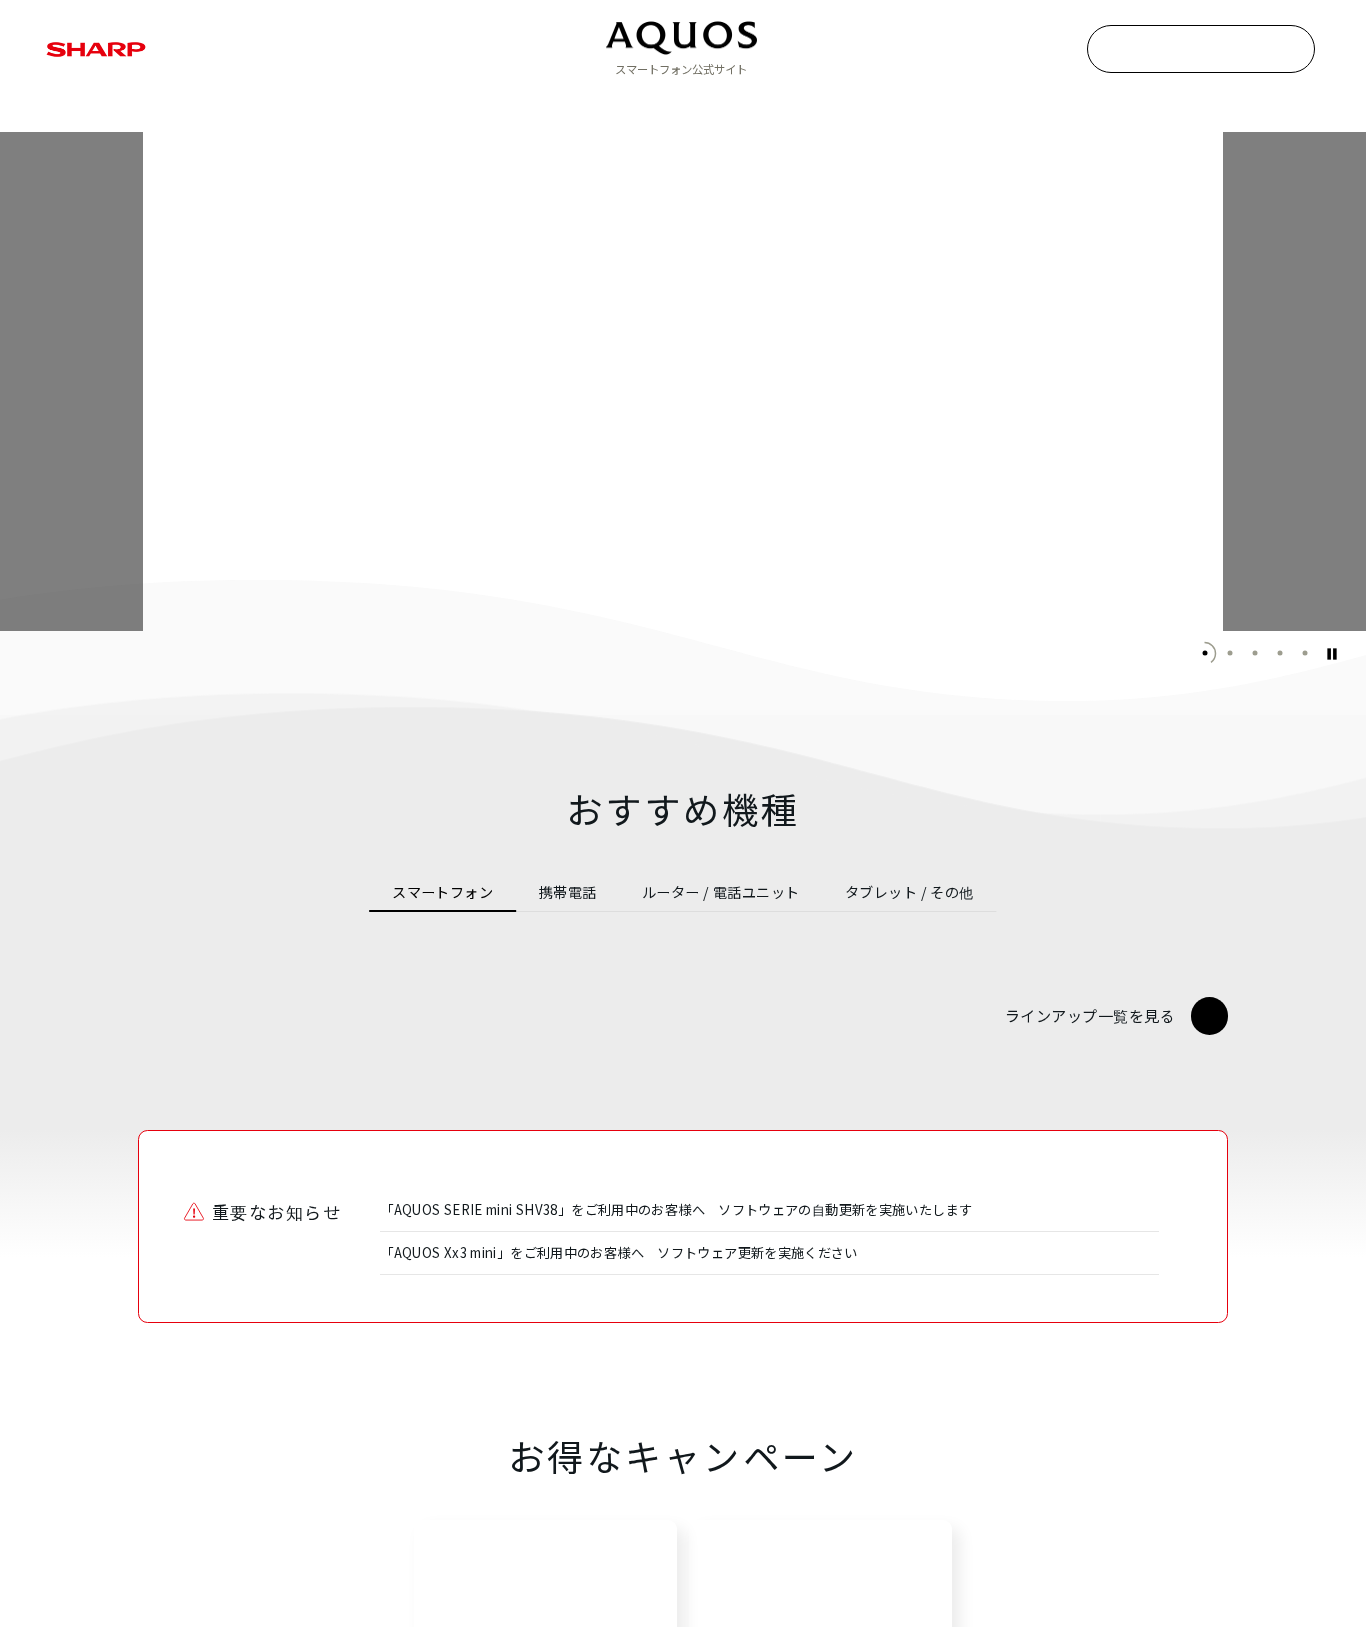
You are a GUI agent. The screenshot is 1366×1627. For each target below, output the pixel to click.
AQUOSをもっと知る (531, 105)
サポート (844, 105)
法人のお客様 (993, 105)
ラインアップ (369, 105)
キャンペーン (693, 105)
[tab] (442, 892)
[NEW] (408, 1125)
